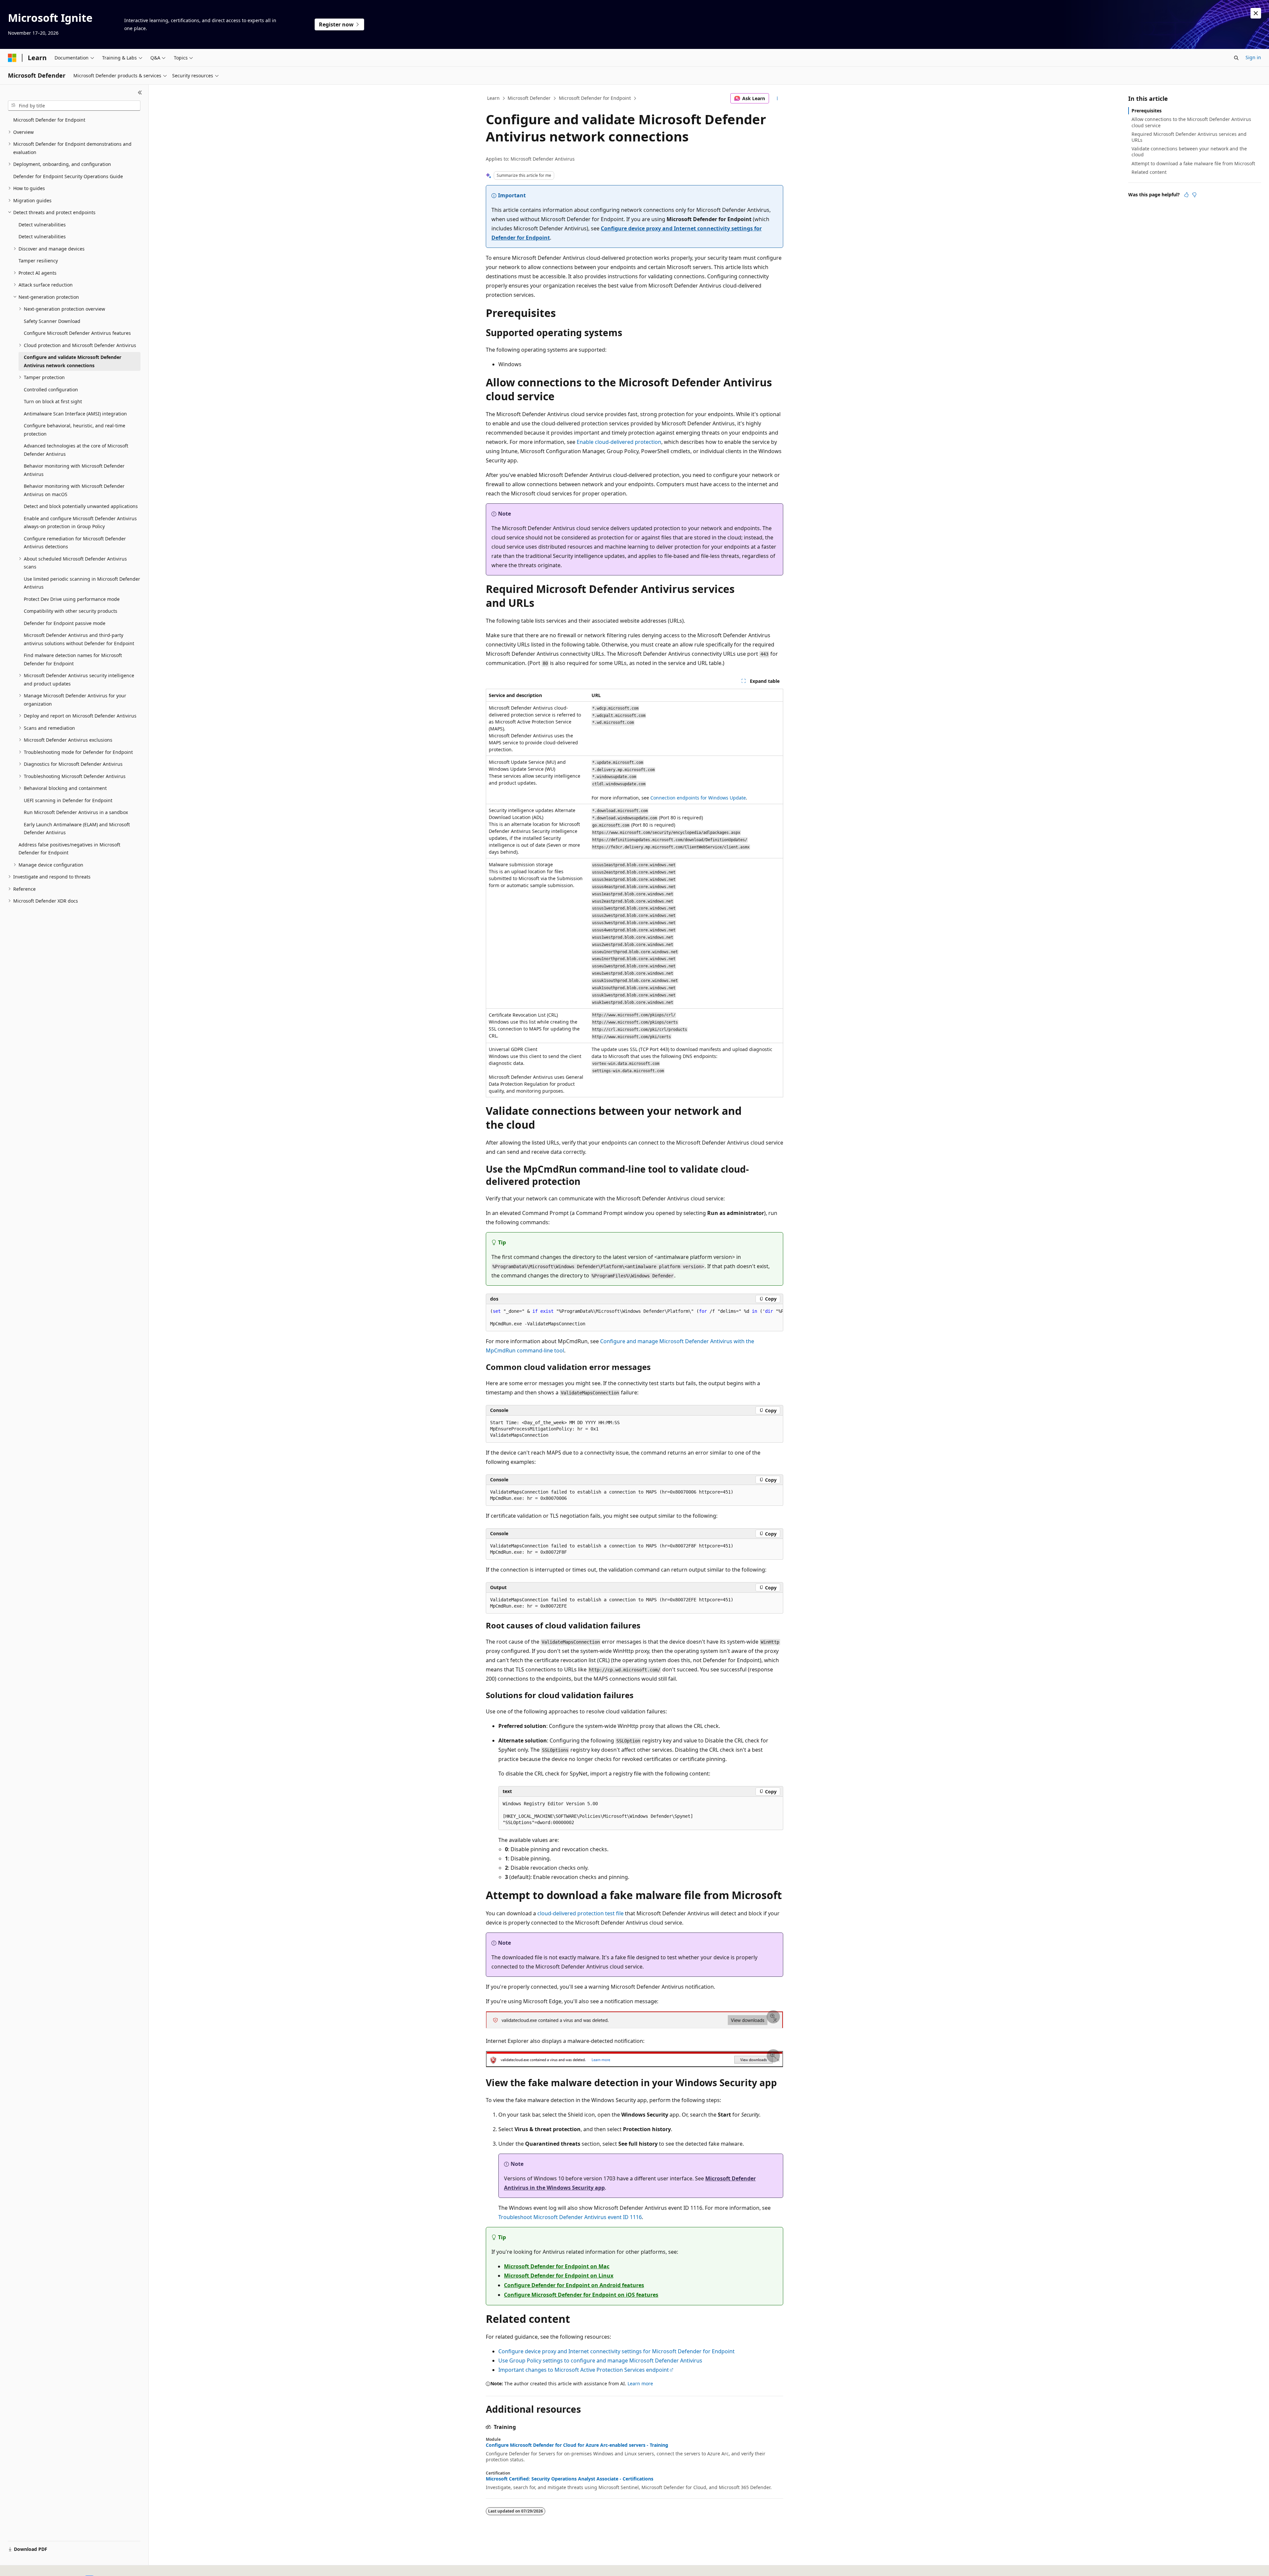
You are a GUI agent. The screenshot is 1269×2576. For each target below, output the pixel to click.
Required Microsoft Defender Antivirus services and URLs (1189, 137)
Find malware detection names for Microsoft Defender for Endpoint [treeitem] (73, 659)
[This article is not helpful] (1194, 195)
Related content (1149, 172)
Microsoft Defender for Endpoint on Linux (559, 2276)
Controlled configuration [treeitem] (51, 390)
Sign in (1253, 57)
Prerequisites (1147, 111)
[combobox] (74, 106)
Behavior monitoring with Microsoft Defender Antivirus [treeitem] (74, 470)
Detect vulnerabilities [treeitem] (42, 225)
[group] (634, 1318)
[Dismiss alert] (1256, 13)
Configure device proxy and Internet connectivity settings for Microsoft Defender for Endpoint (616, 2351)
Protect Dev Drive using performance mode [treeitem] (72, 599)
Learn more (640, 2383)
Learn (493, 98)
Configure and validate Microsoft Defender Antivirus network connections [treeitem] (73, 361)
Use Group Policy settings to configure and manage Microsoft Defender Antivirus (600, 2361)
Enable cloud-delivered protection (619, 442)
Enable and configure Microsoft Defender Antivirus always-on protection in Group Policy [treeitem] (80, 523)
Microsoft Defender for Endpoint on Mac (557, 2266)
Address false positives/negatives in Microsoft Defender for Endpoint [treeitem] (69, 849)
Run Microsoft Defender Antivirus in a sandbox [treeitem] (76, 812)
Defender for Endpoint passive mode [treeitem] (65, 623)
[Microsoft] (12, 58)
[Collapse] (140, 93)
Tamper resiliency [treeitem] (38, 261)
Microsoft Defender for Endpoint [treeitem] (49, 120)
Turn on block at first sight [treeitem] (53, 401)
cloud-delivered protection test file (580, 1913)
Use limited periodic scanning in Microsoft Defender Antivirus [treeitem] (82, 583)
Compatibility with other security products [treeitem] (71, 611)
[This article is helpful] (1186, 195)
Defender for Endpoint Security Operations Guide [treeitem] (68, 176)
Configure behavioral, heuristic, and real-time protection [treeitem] (75, 430)
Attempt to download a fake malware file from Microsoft (1193, 163)
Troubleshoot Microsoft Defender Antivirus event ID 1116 (570, 2217)
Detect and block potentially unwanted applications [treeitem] (81, 506)
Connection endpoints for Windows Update (698, 798)
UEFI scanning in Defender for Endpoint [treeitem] (68, 800)
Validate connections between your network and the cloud (1189, 152)
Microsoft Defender (529, 98)
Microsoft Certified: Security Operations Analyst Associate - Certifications (570, 2479)
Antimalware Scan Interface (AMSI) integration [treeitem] (75, 414)
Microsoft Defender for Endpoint (595, 98)
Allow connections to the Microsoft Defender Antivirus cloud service (1191, 122)
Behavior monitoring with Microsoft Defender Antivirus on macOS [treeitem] (74, 490)
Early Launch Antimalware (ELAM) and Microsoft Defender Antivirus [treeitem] (77, 829)
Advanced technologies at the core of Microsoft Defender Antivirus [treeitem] (76, 450)
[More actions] (777, 98)
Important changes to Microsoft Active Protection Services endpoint (584, 2370)
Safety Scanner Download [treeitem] (52, 321)
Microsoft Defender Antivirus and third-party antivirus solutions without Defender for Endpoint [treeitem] (79, 639)
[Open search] (1236, 58)
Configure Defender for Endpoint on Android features (574, 2285)
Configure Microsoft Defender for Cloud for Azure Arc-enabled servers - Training (577, 2445)
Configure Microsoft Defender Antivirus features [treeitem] (77, 333)
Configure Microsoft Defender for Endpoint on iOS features (581, 2295)
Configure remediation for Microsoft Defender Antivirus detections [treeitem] (75, 543)
